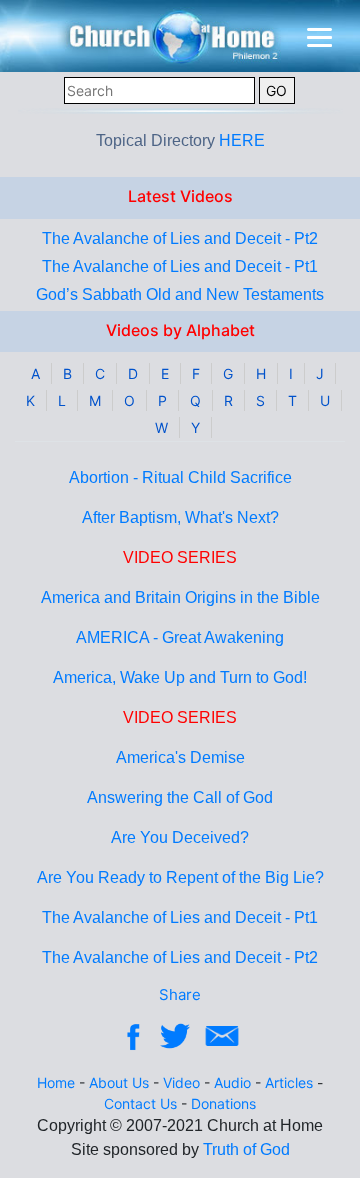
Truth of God (246, 1149)
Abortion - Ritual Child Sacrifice (180, 477)
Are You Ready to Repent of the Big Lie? (180, 877)
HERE (242, 140)
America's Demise (180, 757)
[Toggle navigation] (319, 38)
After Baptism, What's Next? (180, 517)
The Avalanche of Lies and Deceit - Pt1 (180, 266)
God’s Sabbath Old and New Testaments (180, 294)
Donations (223, 1103)
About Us (119, 1082)
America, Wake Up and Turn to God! (180, 677)
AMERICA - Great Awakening (180, 637)
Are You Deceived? (180, 837)
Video (181, 1082)
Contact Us (140, 1103)
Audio (232, 1082)
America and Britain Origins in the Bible (180, 597)
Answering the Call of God (180, 797)
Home (56, 1082)
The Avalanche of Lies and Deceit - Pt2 (180, 238)
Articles (289, 1082)
